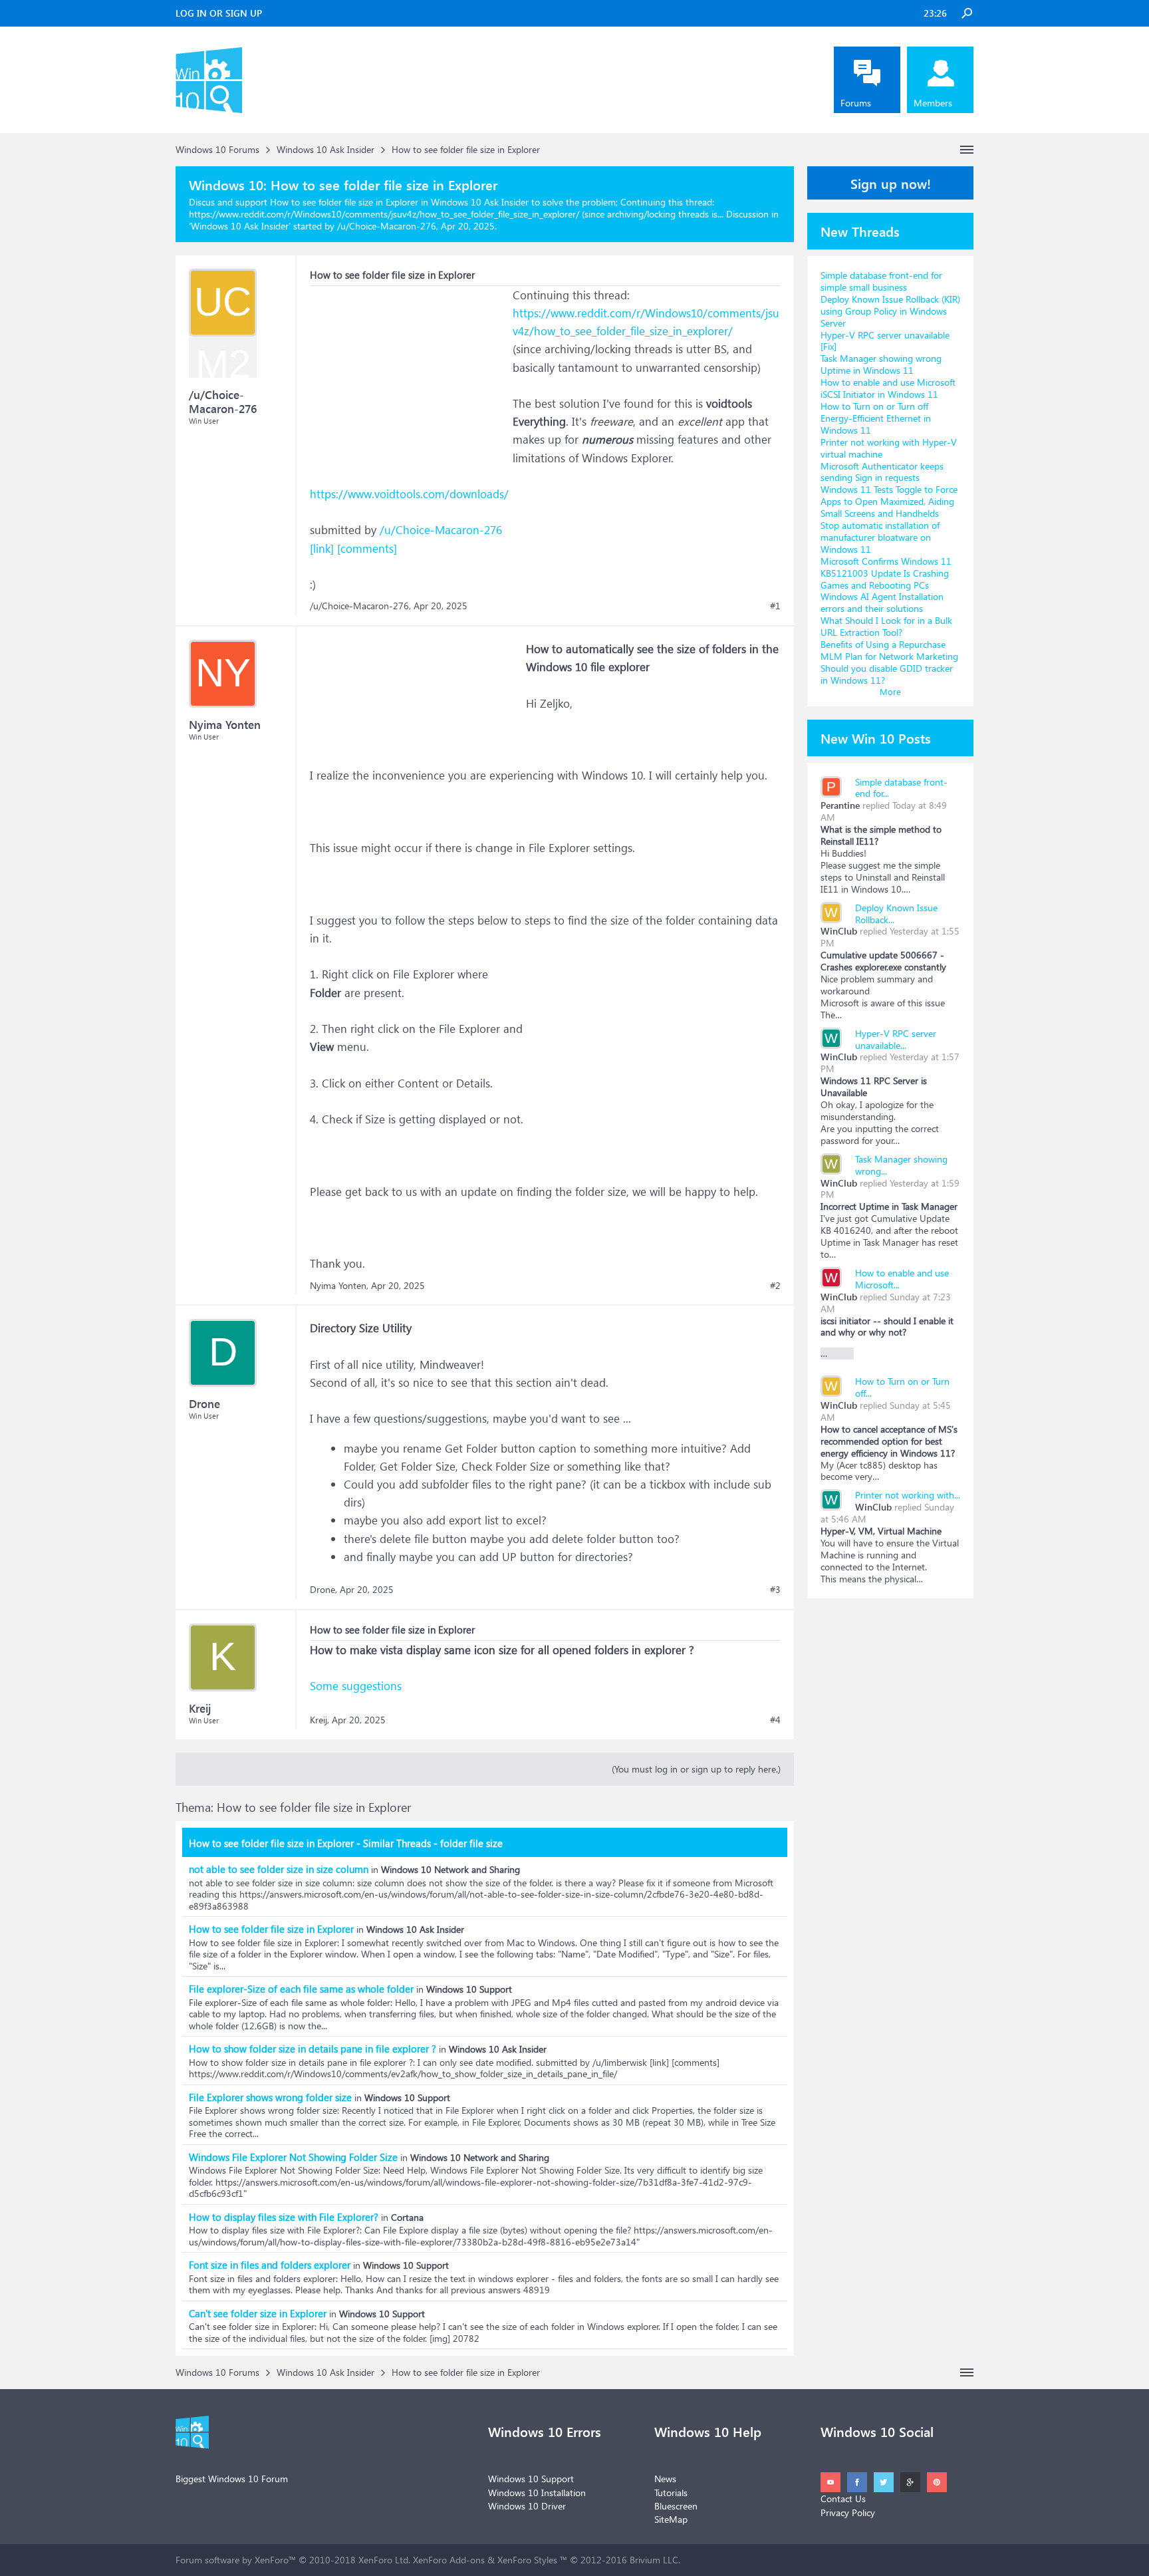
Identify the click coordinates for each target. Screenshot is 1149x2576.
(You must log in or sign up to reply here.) (696, 1769)
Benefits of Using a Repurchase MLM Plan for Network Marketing (889, 650)
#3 (775, 1590)
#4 (775, 1720)
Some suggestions (356, 1686)
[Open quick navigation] (967, 150)
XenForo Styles (527, 2560)
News (665, 2479)
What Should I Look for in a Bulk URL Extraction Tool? (886, 626)
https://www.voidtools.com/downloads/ (409, 494)
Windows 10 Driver (527, 2506)
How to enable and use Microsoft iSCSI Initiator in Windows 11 (888, 388)
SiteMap (671, 2519)
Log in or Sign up (219, 13)
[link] (322, 548)
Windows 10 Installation (537, 2493)
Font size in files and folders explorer (270, 2265)
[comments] (367, 548)
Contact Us (843, 2499)
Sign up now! (891, 183)
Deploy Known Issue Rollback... (896, 914)
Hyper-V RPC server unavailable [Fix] (885, 341)
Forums (856, 103)
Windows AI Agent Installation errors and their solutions (882, 602)
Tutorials (671, 2493)
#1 (775, 606)
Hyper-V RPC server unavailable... (896, 1039)
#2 (775, 1286)
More (890, 691)
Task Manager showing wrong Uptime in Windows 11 (881, 364)
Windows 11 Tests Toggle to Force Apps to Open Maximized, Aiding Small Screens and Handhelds (889, 501)
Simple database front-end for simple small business (881, 281)
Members (933, 103)
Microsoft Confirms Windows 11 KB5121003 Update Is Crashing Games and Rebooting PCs (886, 573)
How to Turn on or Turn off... (902, 1387)
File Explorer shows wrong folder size (270, 2097)
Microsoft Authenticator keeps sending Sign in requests (882, 472)
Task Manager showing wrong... (901, 1165)
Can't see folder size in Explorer (258, 2313)
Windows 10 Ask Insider (240, 226)
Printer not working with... (908, 1495)
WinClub (839, 931)
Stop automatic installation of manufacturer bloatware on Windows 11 (880, 537)
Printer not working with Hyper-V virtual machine (889, 448)
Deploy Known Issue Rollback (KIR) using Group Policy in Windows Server (890, 311)
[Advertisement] (410, 369)
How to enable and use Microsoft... (902, 1279)
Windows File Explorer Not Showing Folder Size (293, 2157)
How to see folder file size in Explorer (271, 1929)
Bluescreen (676, 2506)
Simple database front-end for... (901, 788)
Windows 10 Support (531, 2479)
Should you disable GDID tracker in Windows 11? (887, 674)
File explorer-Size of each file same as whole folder (301, 1989)
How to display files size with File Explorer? (284, 2217)
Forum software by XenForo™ (293, 2560)
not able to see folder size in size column (279, 1869)
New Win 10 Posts (876, 738)
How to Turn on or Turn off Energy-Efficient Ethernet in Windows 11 (876, 418)
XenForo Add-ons (449, 2560)
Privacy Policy (848, 2512)
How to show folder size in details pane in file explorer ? (313, 2049)
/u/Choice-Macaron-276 (441, 530)
